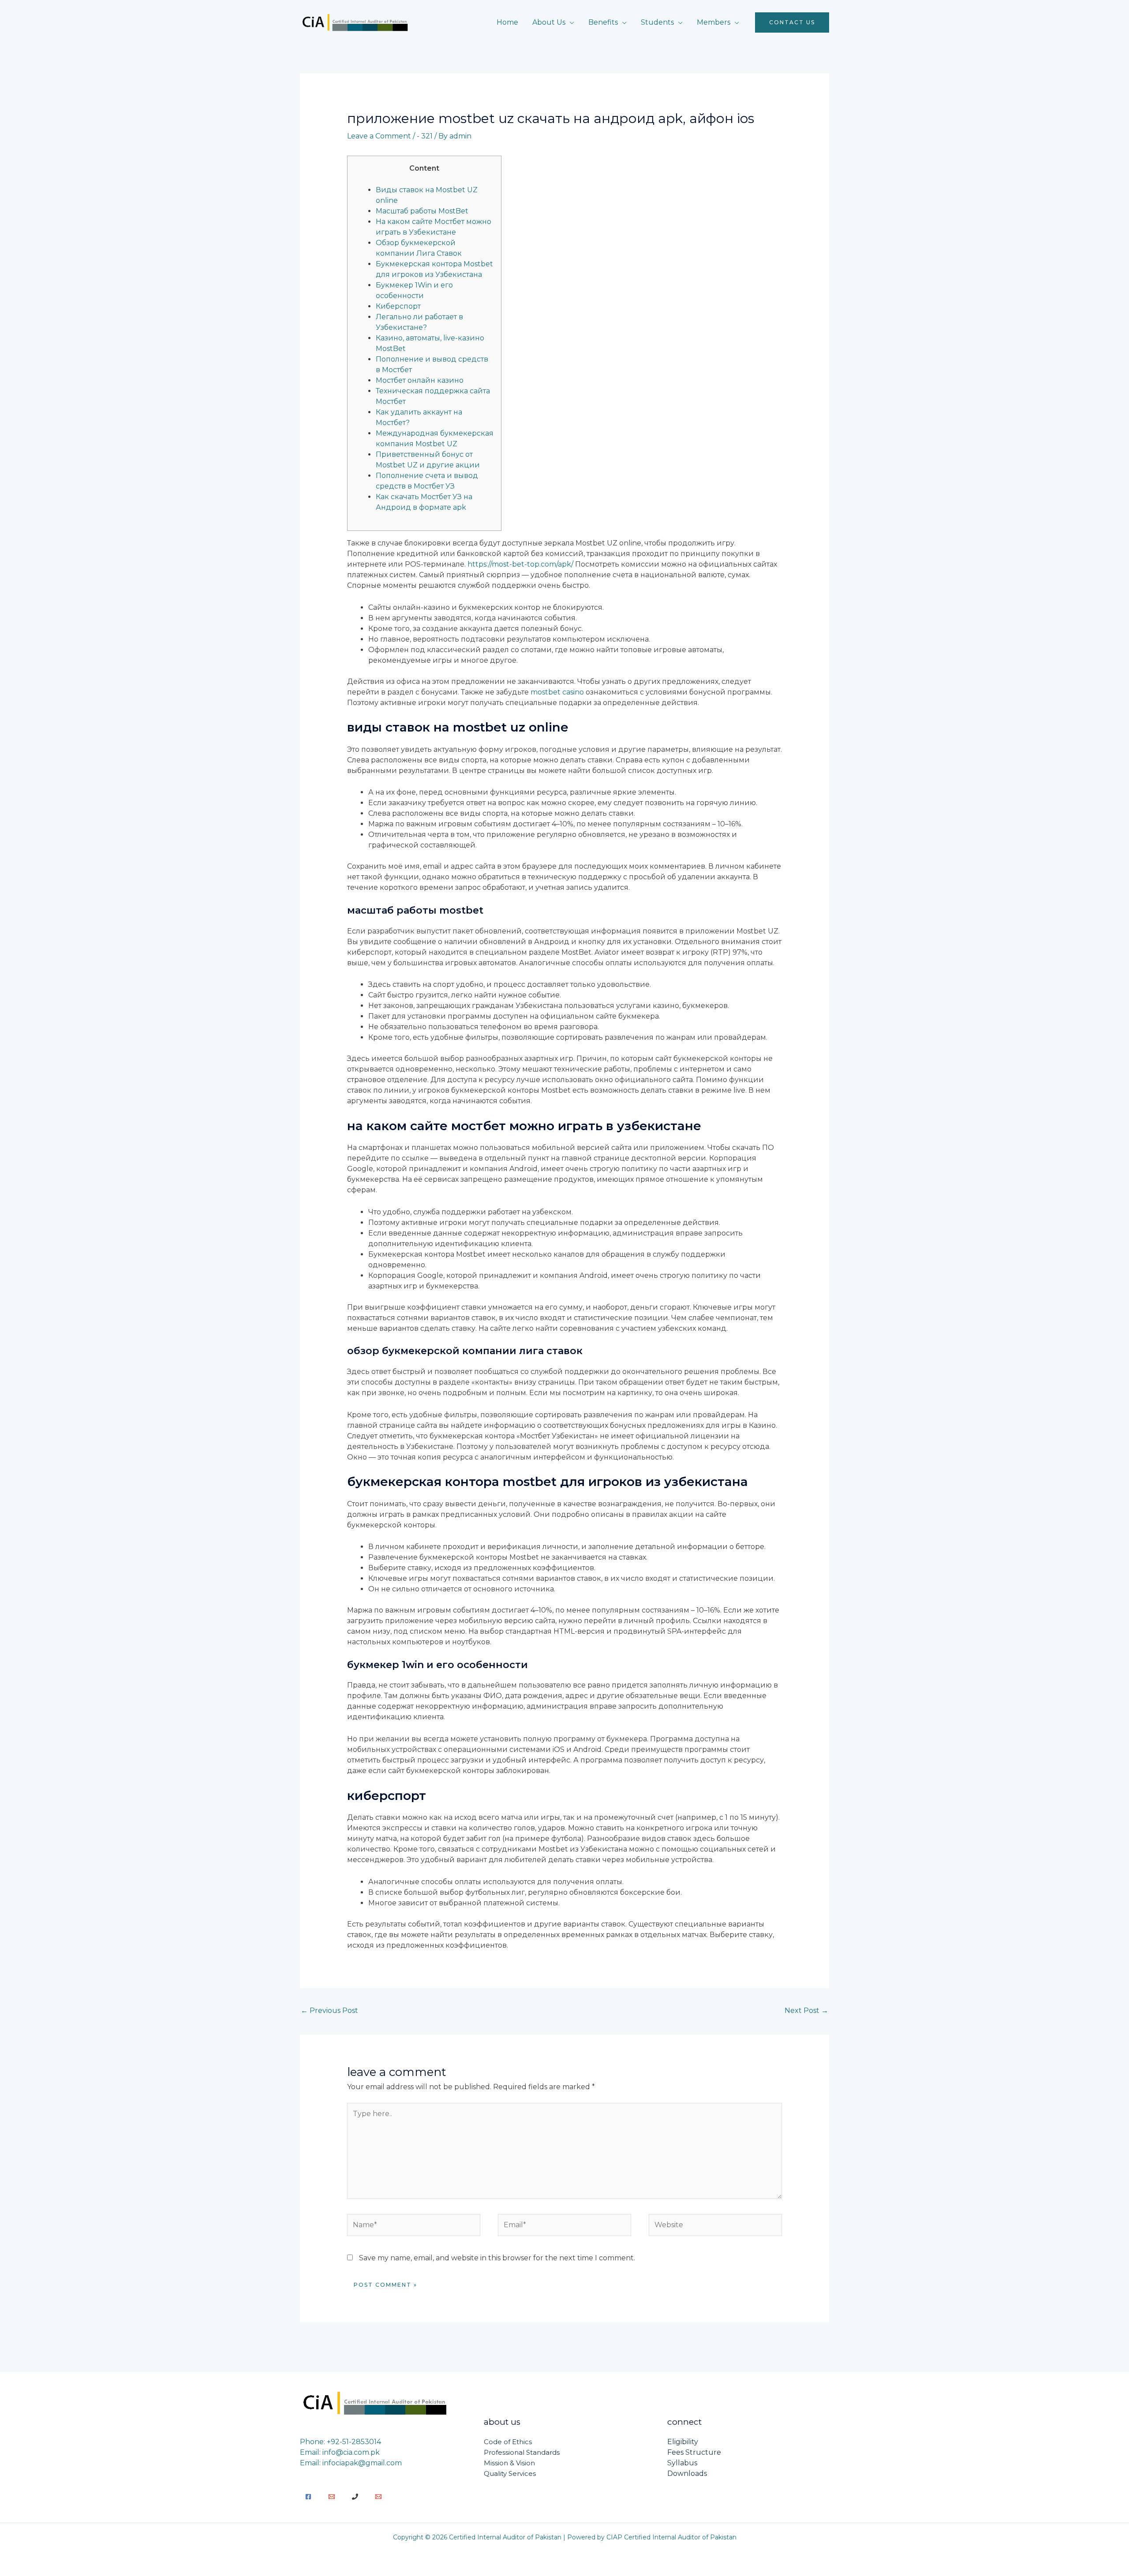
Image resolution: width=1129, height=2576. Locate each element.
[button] (792, 22)
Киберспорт (398, 306)
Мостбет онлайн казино (420, 380)
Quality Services (510, 2473)
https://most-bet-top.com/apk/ (520, 564)
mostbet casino (557, 692)
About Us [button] (549, 22)
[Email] (332, 2497)
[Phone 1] (355, 2497)
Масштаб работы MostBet (422, 211)
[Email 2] (378, 2497)
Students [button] (657, 22)
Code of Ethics (508, 2442)
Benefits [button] (603, 22)
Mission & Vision (509, 2463)
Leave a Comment (379, 136)
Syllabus (682, 2463)
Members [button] (714, 22)
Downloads (687, 2473)
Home (507, 22)
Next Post (806, 2010)
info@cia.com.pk (351, 2452)
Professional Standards (522, 2452)
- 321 (425, 136)
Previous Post (329, 2010)
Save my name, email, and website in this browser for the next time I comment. (497, 2258)
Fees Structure (694, 2452)
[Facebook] (308, 2497)
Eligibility (683, 2442)
